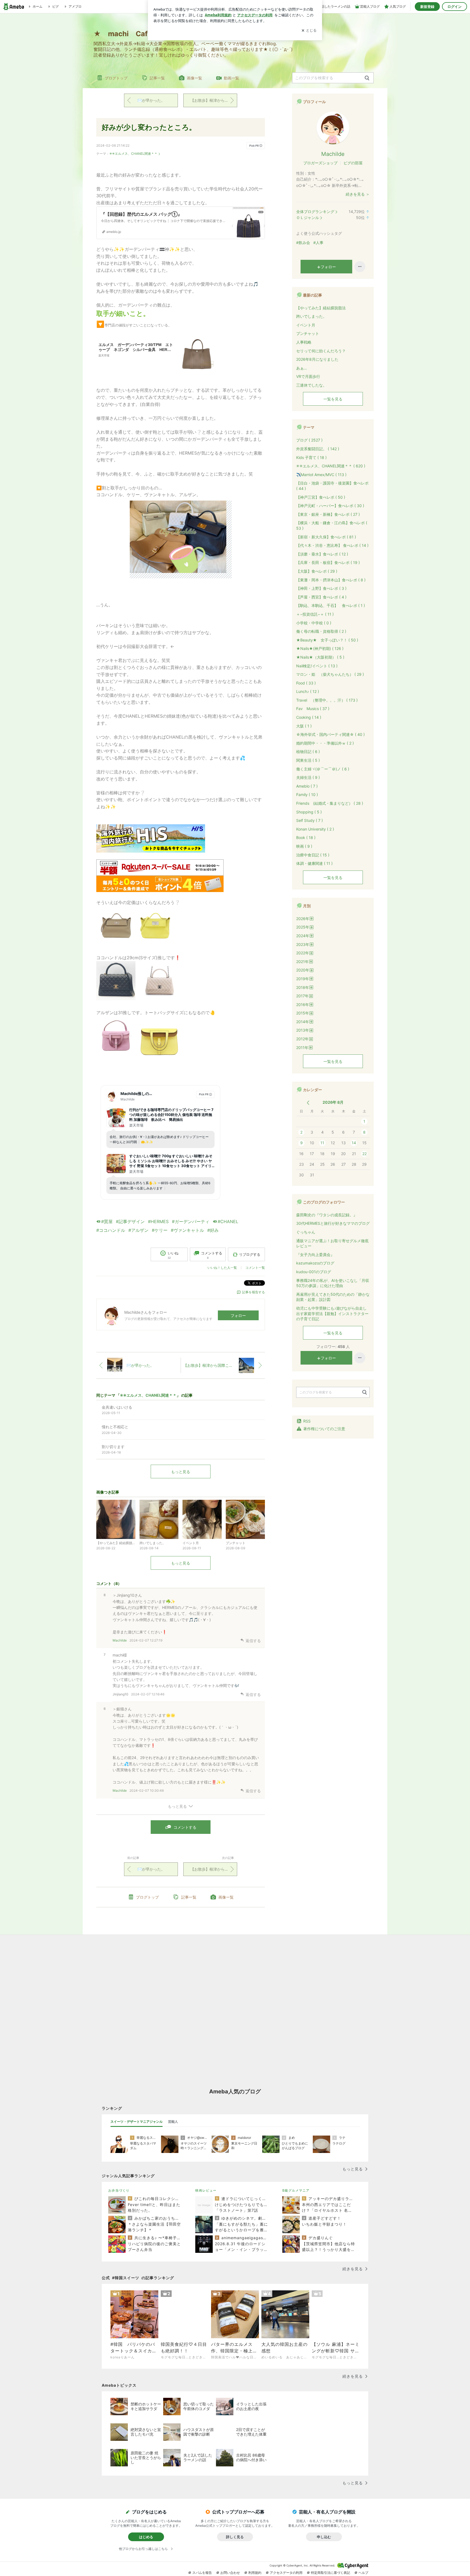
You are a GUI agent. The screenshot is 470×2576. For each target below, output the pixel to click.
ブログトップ (116, 78)
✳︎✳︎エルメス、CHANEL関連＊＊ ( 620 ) (331, 466)
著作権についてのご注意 (324, 1429)
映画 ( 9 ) (304, 846)
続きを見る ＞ (358, 194)
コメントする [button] (212, 1255)
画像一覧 (194, 78)
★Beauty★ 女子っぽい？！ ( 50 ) (327, 640)
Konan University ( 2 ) (315, 829)
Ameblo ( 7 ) (307, 786)
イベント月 (306, 325)
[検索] (367, 78)
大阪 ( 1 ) (304, 726)
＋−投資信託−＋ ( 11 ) (315, 614)
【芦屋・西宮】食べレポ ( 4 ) (321, 597)
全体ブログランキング (315, 212)
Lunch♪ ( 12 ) (308, 691)
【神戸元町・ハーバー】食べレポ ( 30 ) (330, 506)
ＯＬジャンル (308, 218)
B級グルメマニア (296, 2190)
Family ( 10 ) (307, 795)
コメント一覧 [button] (255, 1268)
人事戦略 (304, 342)
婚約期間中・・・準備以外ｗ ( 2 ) (325, 743)
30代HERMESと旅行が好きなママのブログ (333, 1223)
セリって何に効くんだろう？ (321, 351)
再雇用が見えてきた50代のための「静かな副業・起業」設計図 (333, 1297)
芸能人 (173, 2122)
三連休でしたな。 (311, 385)
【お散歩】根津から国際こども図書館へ (214, 100)
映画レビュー (206, 2190)
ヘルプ (363, 2573)
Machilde (120, 1640)
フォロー (238, 1315)
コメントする (185, 1827)
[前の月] (308, 1103)
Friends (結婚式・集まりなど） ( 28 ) (330, 803)
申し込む (324, 2537)
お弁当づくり (119, 2190)
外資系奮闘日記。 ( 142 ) (318, 449)
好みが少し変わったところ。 (149, 127)
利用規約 (255, 2573)
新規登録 (427, 7)
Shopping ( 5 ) (309, 812)
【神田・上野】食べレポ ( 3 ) (321, 588)
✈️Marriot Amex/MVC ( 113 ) (321, 475)
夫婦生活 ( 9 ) (308, 777)
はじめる (146, 2537)
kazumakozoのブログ (315, 1263)
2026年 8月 (333, 1102)
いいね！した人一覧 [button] (222, 1268)
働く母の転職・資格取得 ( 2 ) (321, 631)
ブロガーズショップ (320, 163)
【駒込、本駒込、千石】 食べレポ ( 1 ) (331, 605)
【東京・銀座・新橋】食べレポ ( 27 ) (328, 514)
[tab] (137, 2122)
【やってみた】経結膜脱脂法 (321, 308)
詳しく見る (235, 2537)
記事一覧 (157, 78)
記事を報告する (253, 1292)
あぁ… (302, 368)
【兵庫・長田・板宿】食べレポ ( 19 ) (328, 562)
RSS (307, 1421)
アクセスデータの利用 (286, 2573)
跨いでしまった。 (311, 316)
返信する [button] (253, 1641)
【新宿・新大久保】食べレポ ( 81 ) (326, 537)
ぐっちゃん (306, 1232)
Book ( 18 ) (306, 837)
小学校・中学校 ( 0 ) (314, 623)
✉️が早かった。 (151, 100)
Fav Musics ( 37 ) (313, 709)
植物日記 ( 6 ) (308, 752)
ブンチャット (308, 333)
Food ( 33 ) (306, 683)
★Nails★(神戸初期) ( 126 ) (320, 648)
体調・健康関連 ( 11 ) (314, 863)
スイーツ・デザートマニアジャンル (137, 2122)
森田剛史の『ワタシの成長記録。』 (327, 1215)
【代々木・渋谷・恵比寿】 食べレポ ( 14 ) (332, 545)
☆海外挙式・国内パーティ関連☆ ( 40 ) (330, 734)
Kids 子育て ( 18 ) (311, 457)
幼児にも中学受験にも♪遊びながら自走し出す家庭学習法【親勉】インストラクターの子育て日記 (332, 1313)
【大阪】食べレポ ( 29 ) (317, 571)
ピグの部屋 (353, 163)
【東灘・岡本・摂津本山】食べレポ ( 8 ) (331, 580)
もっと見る (181, 1472)
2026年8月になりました (317, 359)
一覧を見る (333, 399)
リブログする (250, 1254)
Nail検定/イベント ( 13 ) (317, 666)
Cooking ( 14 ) (309, 717)
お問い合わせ (230, 2573)
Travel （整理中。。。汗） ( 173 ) (327, 700)
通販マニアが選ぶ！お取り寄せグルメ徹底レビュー (332, 1243)
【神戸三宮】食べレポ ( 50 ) (321, 497)
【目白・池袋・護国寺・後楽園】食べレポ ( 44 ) (332, 486)
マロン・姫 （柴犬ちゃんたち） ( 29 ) (330, 674)
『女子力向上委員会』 (315, 1255)
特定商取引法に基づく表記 (330, 2573)
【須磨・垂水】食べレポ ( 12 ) (322, 554)
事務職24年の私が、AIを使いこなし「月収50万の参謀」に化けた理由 (333, 1283)
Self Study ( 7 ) (310, 820)
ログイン (454, 7)
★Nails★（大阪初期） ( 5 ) (320, 657)
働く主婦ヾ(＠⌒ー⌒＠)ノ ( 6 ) (323, 769)
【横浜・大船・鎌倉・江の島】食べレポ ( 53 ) (332, 525)
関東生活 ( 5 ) (308, 760)
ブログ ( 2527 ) (309, 440)
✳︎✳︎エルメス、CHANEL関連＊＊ (133, 154)
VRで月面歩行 (308, 376)
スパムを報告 (202, 2573)
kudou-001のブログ (314, 1272)
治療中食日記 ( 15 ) (313, 855)
